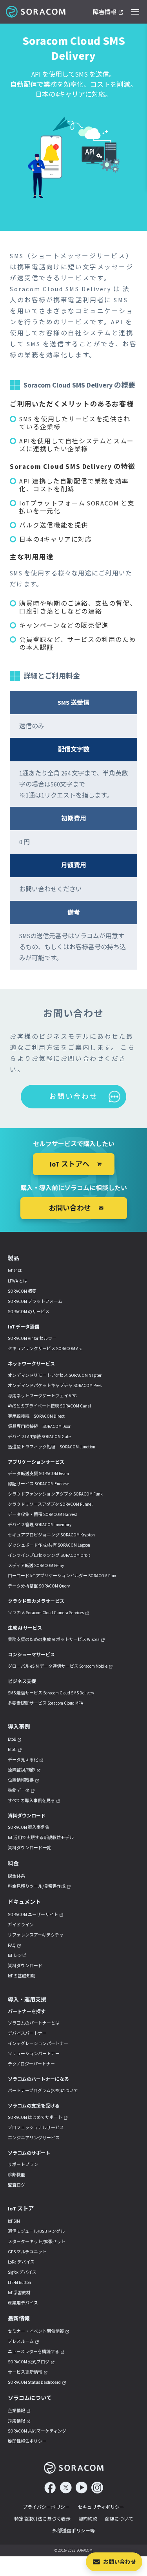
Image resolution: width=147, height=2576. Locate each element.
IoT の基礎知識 (21, 1976)
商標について (119, 2519)
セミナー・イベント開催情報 (36, 2331)
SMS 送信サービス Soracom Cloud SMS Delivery (51, 1693)
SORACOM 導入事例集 (29, 1827)
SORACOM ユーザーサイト (33, 1915)
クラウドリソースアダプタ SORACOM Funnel (50, 1504)
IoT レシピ (17, 1955)
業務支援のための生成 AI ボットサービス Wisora (54, 1639)
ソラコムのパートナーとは (34, 2023)
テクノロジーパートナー (31, 2064)
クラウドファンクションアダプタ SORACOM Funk (55, 1494)
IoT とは (15, 1271)
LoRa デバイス (21, 2262)
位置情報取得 (21, 1780)
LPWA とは (18, 1281)
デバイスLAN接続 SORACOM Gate (39, 1437)
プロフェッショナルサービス (36, 2128)
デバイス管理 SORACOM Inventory (40, 1525)
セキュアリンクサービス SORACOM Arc (45, 1349)
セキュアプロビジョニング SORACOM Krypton (51, 1535)
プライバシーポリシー (46, 2507)
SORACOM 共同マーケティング (37, 2431)
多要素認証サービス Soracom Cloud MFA (45, 1703)
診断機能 (16, 2175)
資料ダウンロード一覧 (29, 1848)
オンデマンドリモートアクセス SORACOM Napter (55, 1375)
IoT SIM (14, 2221)
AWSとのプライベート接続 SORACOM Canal (49, 1406)
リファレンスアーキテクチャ (36, 1935)
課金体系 (16, 1876)
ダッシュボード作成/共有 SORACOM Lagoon (49, 1545)
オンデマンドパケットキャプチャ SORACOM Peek (55, 1385)
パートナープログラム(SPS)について (43, 2091)
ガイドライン (21, 1925)
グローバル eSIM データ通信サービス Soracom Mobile (58, 1666)
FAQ (12, 1945)
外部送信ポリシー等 (74, 2531)
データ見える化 (23, 1760)
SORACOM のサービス (29, 1312)
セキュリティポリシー (101, 2507)
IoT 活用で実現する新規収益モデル (41, 1837)
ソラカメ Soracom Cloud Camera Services (46, 1613)
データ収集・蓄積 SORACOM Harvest (43, 1514)
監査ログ (16, 2185)
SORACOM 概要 (22, 1291)
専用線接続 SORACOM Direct (36, 1416)
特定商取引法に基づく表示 (42, 2519)
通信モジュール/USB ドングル (36, 2231)
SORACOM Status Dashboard (34, 2382)
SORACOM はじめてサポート (35, 2117)
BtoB (12, 1739)
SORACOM (36, 12)
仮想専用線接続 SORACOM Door (39, 1426)
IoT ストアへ (70, 1164)
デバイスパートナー (27, 2033)
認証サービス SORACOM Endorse (38, 1484)
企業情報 (16, 2411)
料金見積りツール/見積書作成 (37, 1886)
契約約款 (88, 2519)
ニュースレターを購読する (34, 2352)
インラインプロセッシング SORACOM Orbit (49, 1555)
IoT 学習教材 (19, 2293)
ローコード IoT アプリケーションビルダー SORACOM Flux (62, 1576)
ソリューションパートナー (34, 2054)
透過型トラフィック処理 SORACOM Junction (52, 1447)
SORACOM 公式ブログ (29, 2362)
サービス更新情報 (25, 2372)
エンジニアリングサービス (34, 2138)
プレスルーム (21, 2341)
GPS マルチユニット (27, 2252)
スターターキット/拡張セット (37, 2242)
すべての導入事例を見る (31, 1801)
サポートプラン (23, 2164)
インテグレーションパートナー (38, 2043)
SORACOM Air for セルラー (32, 1338)
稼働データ (19, 1790)
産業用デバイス (23, 2303)
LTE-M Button (19, 2282)
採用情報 (16, 2421)
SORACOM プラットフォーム (35, 1301)
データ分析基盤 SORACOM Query (39, 1586)
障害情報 (105, 12)
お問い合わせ (120, 2562)
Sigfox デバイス (22, 2272)
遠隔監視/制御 (22, 1770)
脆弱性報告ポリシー (27, 2441)
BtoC (12, 1749)
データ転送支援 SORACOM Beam (38, 1474)
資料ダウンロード (25, 1966)
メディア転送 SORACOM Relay (36, 1565)
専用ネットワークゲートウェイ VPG (42, 1396)
